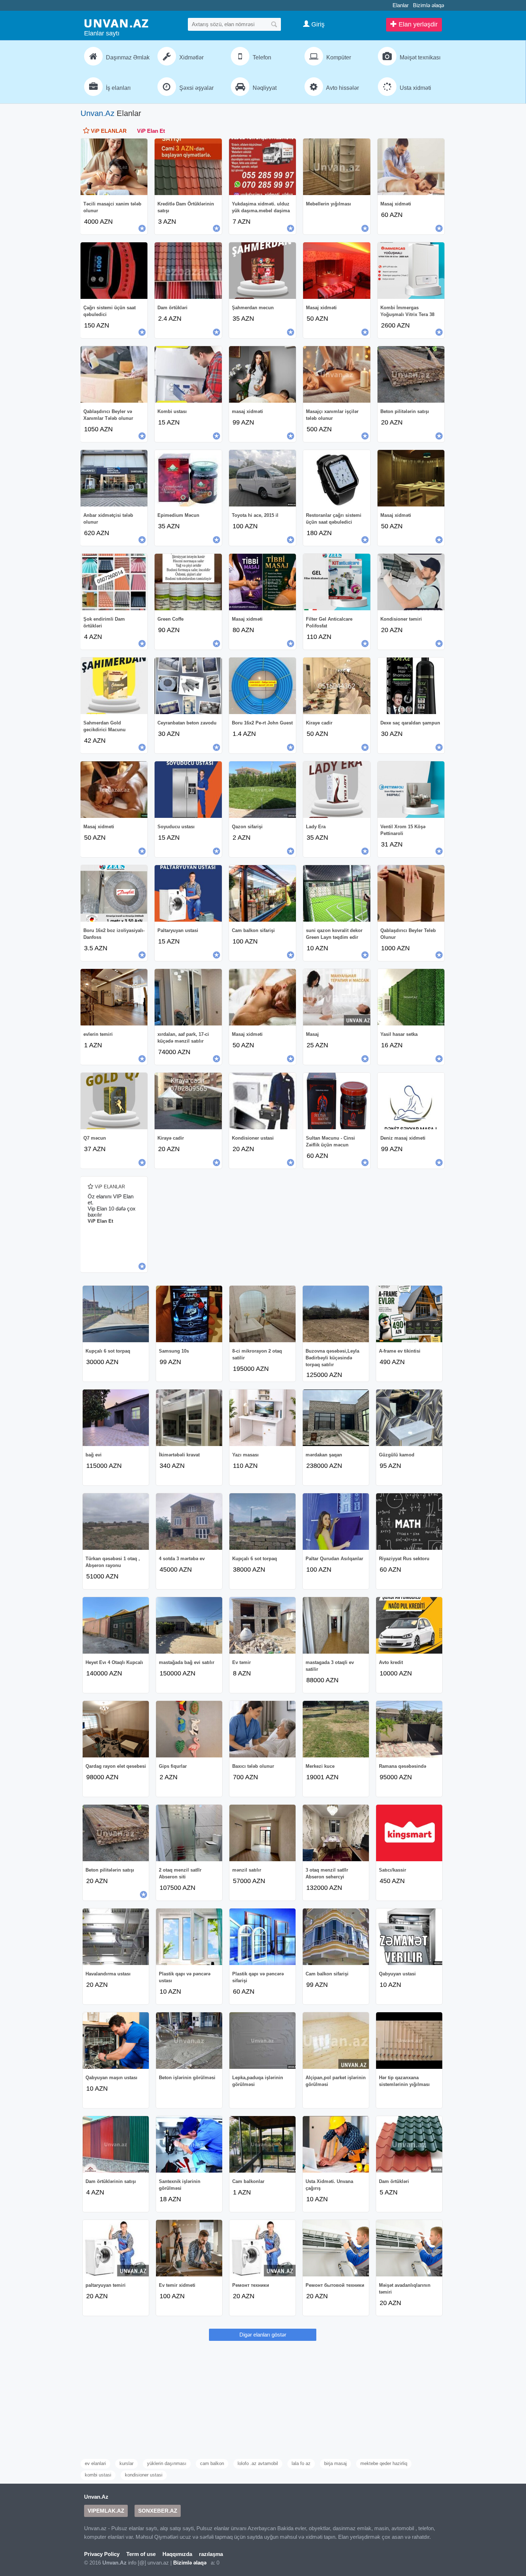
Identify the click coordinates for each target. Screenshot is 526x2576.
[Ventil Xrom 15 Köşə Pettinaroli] (411, 790)
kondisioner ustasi (144, 2475)
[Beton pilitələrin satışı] (411, 374)
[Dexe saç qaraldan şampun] (411, 686)
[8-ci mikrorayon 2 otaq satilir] (262, 1314)
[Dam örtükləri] (188, 271)
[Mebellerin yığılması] (337, 167)
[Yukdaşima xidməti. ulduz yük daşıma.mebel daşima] (262, 167)
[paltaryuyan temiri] (116, 2248)
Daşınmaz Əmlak (127, 57)
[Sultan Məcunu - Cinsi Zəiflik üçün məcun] (337, 1101)
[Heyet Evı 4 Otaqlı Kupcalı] (116, 1625)
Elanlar (401, 5)
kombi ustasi (98, 2475)
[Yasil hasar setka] (411, 997)
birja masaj (335, 2463)
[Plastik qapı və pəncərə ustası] (189, 1937)
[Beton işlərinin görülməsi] (189, 2041)
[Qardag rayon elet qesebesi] (116, 1729)
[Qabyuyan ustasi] (409, 1937)
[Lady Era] (337, 790)
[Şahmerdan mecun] (262, 271)
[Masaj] (337, 997)
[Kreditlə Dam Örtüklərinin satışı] (188, 167)
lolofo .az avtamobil (258, 2463)
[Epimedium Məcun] (188, 478)
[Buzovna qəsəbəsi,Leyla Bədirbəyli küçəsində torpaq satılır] (336, 1314)
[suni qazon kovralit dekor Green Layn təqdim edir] (337, 893)
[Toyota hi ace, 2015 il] (262, 478)
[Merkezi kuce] (336, 1729)
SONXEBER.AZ (158, 2511)
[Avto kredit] (409, 1625)
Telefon (261, 57)
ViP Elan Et (151, 131)
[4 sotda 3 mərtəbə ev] (189, 1522)
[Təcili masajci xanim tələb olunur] (114, 167)
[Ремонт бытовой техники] (336, 2248)
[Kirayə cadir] (188, 1101)
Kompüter (338, 57)
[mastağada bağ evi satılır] (189, 1625)
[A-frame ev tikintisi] (409, 1314)
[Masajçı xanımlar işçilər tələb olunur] (337, 374)
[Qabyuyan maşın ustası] (116, 2041)
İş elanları (118, 88)
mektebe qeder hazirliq (384, 2463)
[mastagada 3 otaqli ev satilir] (336, 1625)
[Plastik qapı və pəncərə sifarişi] (262, 1937)
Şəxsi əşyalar (196, 88)
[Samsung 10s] (189, 1314)
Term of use (141, 2554)
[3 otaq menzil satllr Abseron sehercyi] (336, 1833)
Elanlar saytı (102, 33)
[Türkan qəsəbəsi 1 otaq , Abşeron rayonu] (116, 1522)
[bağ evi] (116, 1418)
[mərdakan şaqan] (336, 1418)
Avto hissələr (342, 88)
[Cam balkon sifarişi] (262, 893)
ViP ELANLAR (108, 131)
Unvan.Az (98, 113)
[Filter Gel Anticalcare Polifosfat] (337, 582)
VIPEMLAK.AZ (106, 2511)
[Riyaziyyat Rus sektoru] (409, 1522)
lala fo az (301, 2463)
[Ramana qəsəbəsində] (409, 1729)
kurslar (126, 2463)
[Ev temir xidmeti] (189, 2248)
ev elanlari (95, 2463)
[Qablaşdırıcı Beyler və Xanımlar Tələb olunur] (114, 374)
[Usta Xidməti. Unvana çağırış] (336, 2144)
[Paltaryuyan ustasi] (188, 893)
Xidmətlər (191, 57)
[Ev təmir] (262, 1625)
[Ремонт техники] (262, 2248)
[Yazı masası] (262, 1418)
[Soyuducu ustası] (188, 790)
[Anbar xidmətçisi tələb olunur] (114, 478)
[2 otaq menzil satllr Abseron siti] (189, 1833)
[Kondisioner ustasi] (262, 1101)
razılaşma (211, 2554)
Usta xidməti (415, 88)
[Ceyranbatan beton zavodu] (188, 686)
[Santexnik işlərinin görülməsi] (189, 2144)
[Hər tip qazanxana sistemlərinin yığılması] (409, 2041)
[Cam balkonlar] (262, 2144)
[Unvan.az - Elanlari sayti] (116, 23)
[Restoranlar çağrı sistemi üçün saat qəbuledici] (337, 478)
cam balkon (212, 2463)
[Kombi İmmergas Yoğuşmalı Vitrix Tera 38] (411, 271)
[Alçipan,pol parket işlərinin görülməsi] (336, 2041)
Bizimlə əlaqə (428, 5)
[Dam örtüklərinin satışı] (116, 2144)
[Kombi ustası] (188, 374)
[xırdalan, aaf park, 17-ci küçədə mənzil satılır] (188, 997)
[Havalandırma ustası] (116, 1937)
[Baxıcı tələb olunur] (262, 1729)
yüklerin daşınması (167, 2463)
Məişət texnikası (419, 57)
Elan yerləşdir (417, 24)
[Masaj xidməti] (411, 167)
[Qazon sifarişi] (262, 790)
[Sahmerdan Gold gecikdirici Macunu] (114, 686)
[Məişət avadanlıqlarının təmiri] (409, 2248)
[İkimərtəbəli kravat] (189, 1418)
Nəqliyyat (264, 88)
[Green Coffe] (188, 582)
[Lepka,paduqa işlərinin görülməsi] (262, 2041)
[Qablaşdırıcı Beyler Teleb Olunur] (411, 893)
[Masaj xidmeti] (114, 790)
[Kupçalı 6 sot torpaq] (116, 1314)
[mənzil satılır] (262, 1833)
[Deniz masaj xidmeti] (411, 1101)
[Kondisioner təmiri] (411, 582)
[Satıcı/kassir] (409, 1833)
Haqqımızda (177, 2554)
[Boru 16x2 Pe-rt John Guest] (262, 686)
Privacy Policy (102, 2554)
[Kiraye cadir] (337, 686)
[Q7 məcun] (114, 1101)
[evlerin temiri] (114, 997)
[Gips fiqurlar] (189, 1729)
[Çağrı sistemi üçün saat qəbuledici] (114, 271)
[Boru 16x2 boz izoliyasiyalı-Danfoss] (114, 893)
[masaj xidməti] (262, 374)
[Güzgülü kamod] (409, 1418)
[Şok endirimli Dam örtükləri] (114, 582)
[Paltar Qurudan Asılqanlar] (336, 1522)
